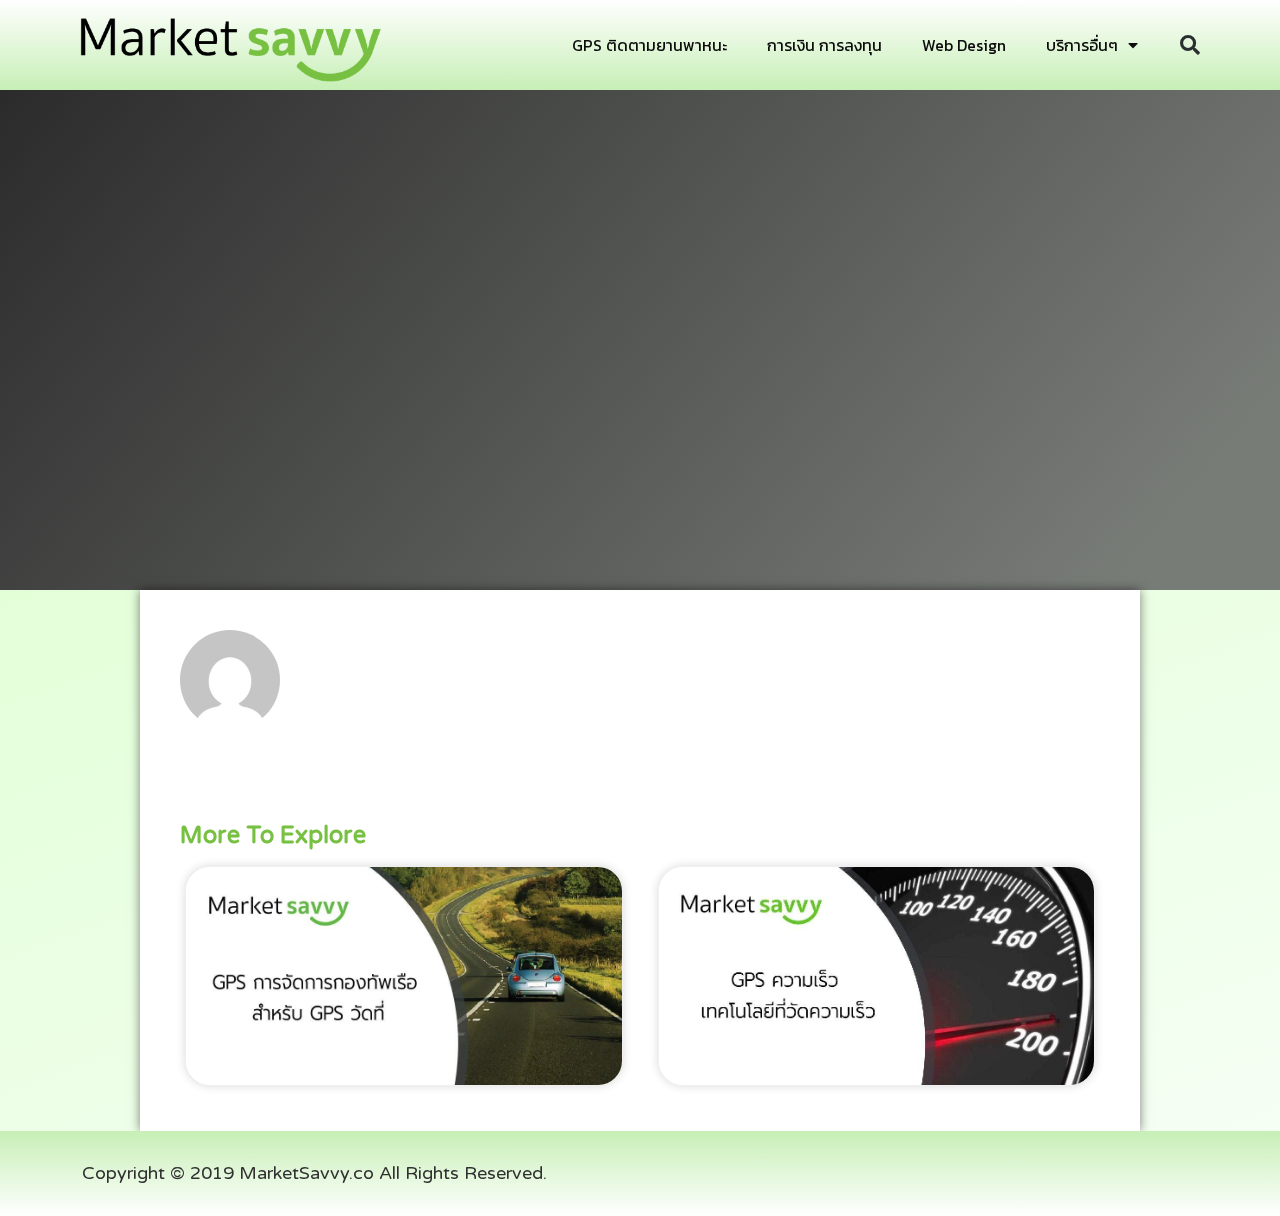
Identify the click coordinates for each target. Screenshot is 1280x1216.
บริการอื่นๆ (1082, 45)
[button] (1190, 45)
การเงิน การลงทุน (824, 45)
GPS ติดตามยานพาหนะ (649, 45)
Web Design (964, 45)
